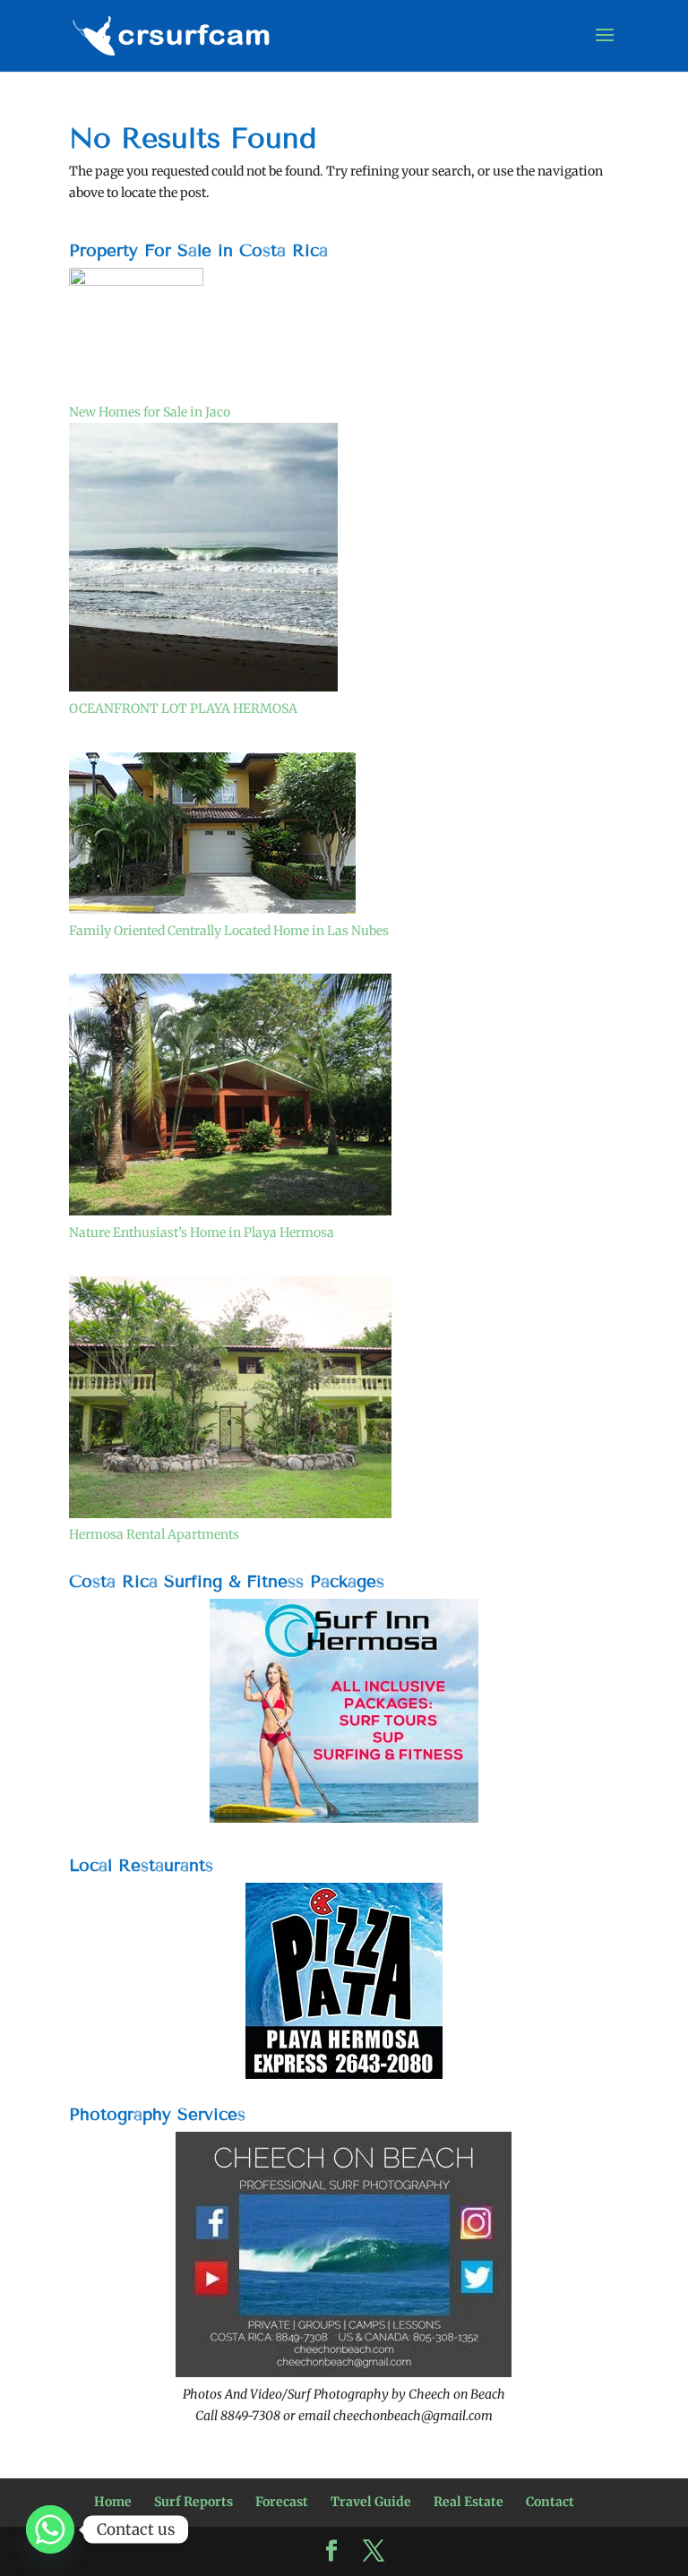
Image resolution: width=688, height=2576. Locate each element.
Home (113, 2502)
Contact (550, 2502)
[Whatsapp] (50, 2529)
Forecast (282, 2502)
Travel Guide (371, 2502)
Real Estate (469, 2502)
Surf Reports (193, 2502)
